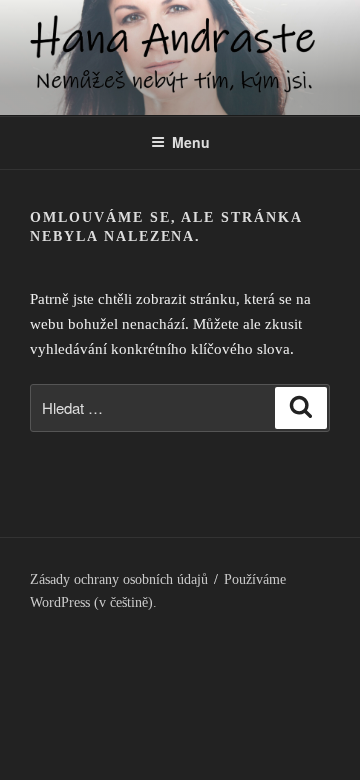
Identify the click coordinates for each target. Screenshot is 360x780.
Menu (191, 142)
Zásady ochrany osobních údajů (119, 579)
